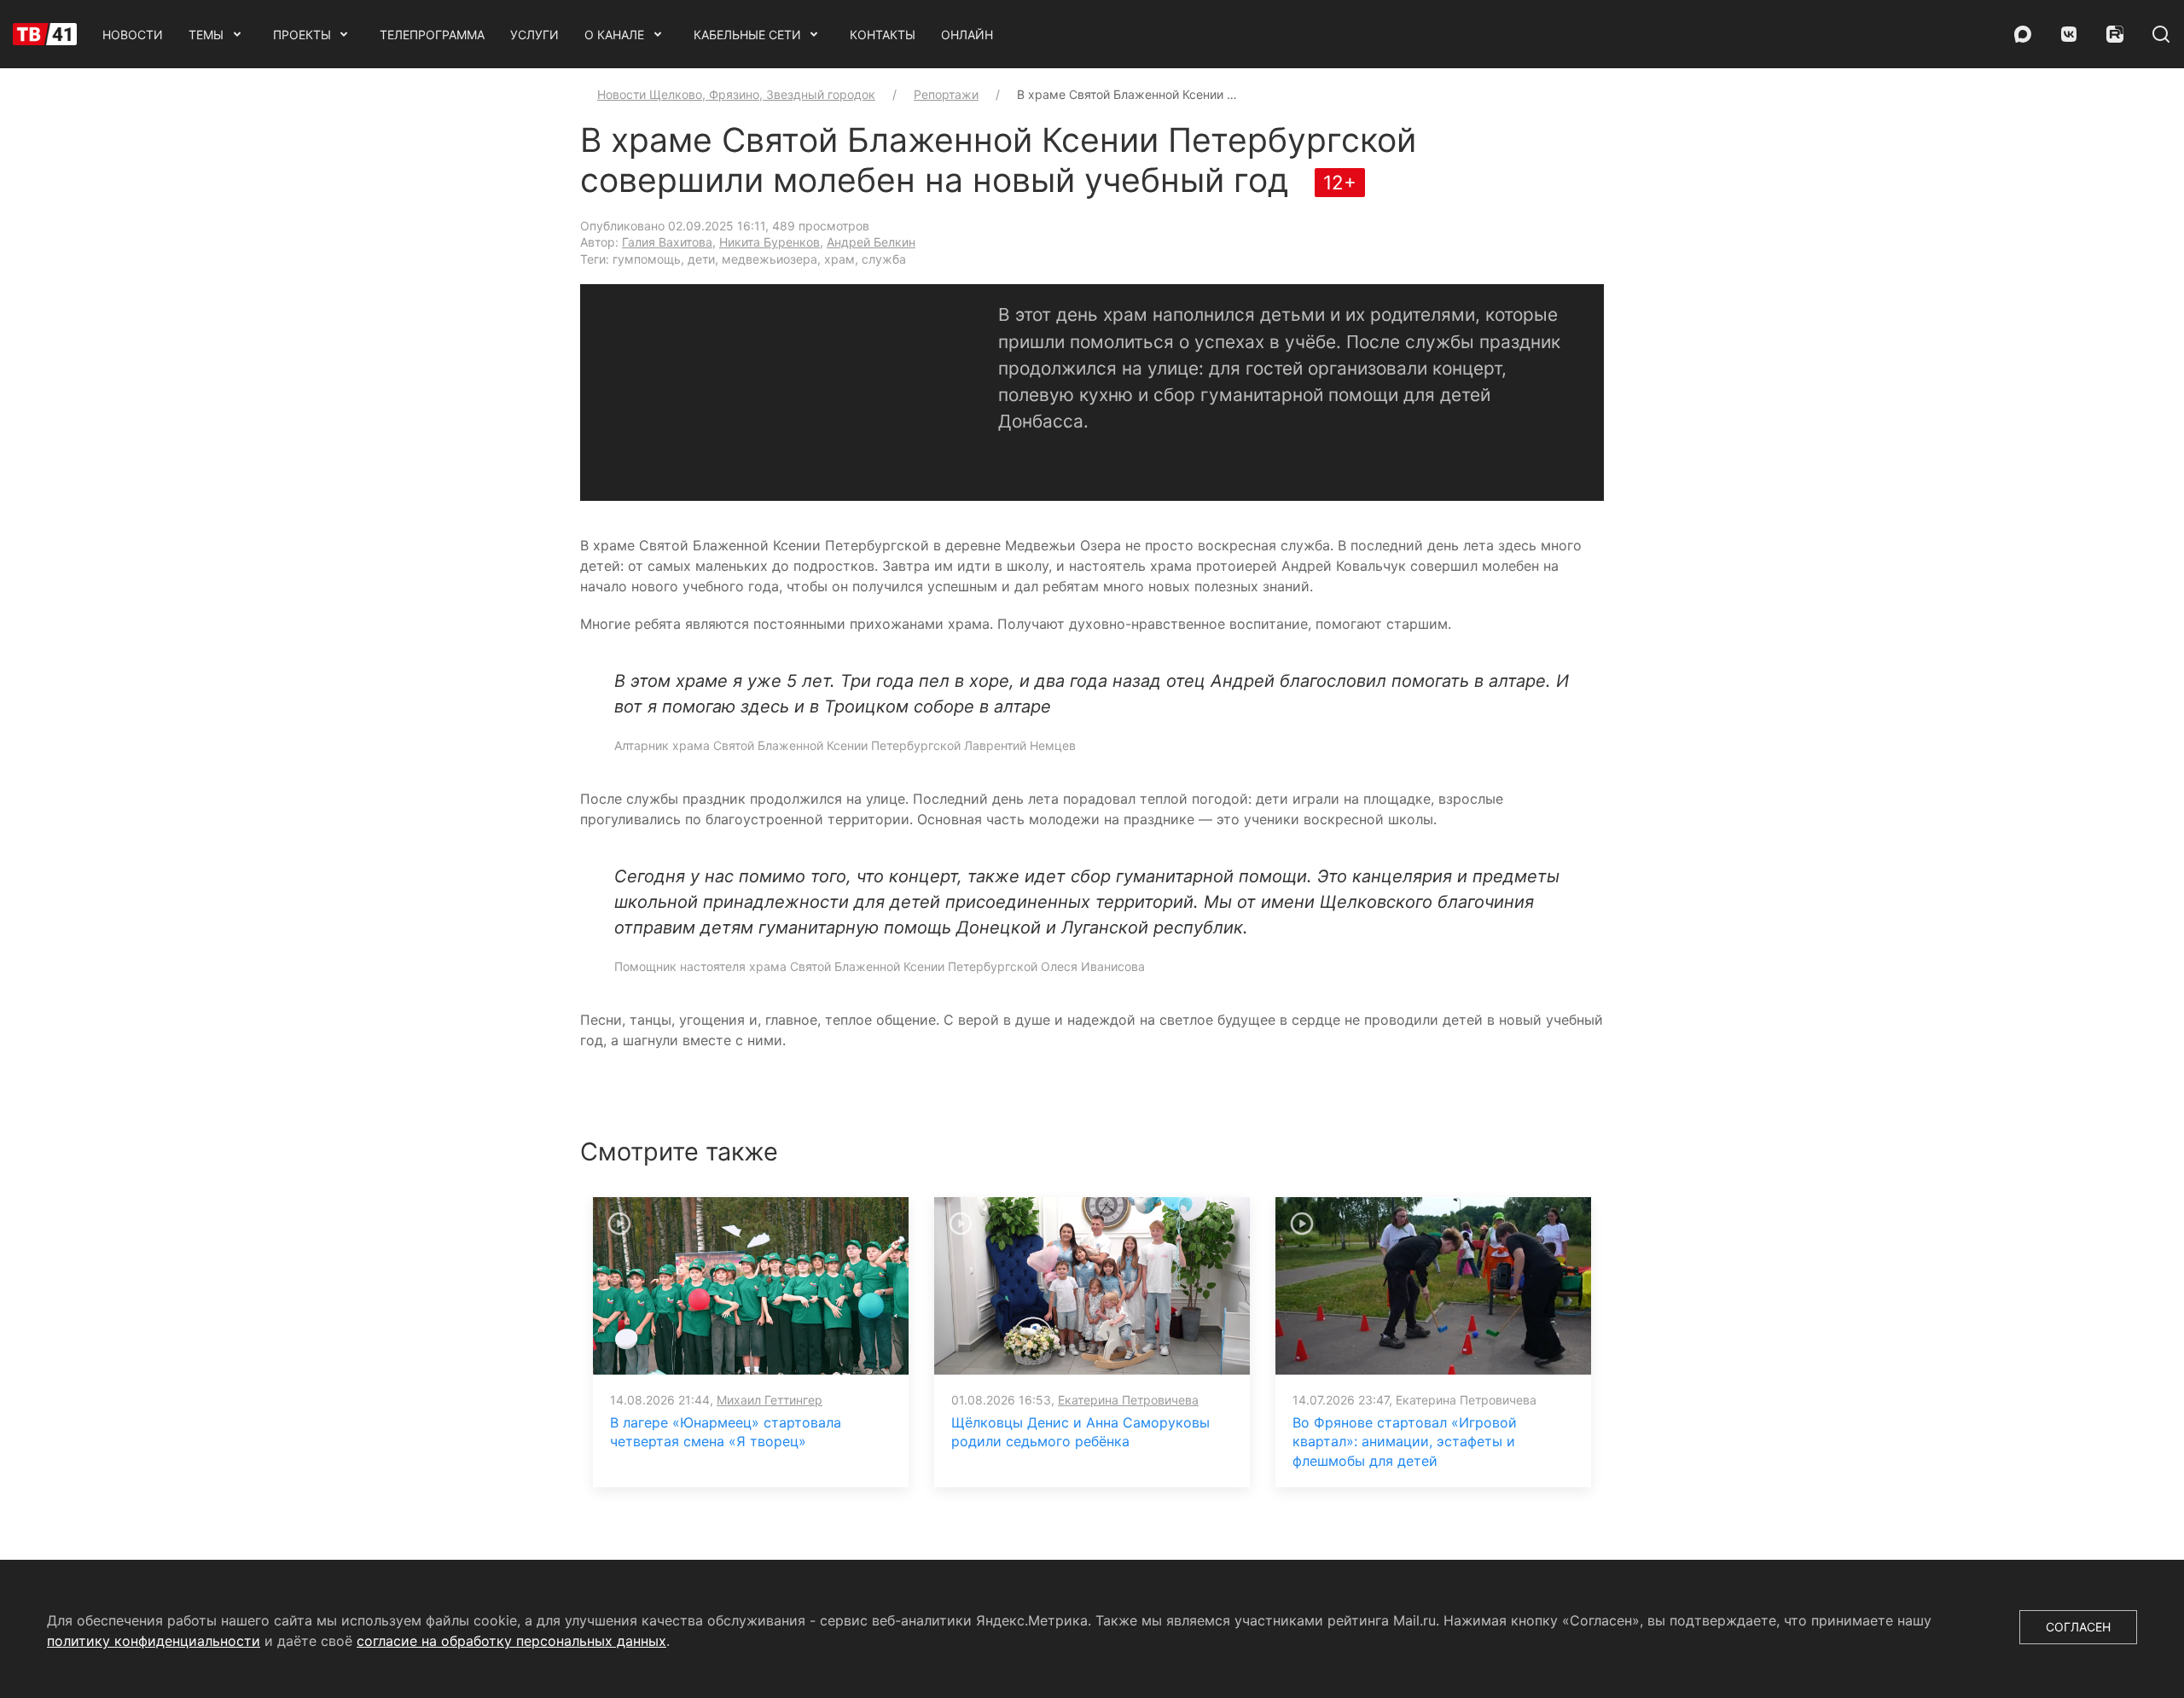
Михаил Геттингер (770, 1400)
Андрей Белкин (871, 242)
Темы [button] (206, 35)
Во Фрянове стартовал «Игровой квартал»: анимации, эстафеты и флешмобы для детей (1405, 1442)
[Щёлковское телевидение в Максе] (2023, 34)
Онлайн (967, 35)
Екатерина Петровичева (1128, 1400)
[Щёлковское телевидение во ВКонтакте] (2069, 34)
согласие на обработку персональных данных (511, 1641)
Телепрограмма (432, 35)
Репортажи (946, 94)
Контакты (883, 35)
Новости (133, 35)
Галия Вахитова (667, 242)
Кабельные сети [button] (747, 35)
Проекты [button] (302, 35)
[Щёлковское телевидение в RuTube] (2115, 34)
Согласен (2078, 1627)
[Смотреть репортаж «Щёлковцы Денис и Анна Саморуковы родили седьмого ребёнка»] (1092, 1285)
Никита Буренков (770, 242)
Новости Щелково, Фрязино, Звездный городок (736, 94)
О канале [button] (614, 35)
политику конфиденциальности (154, 1641)
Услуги (534, 35)
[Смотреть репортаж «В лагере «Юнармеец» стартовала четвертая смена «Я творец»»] (751, 1285)
